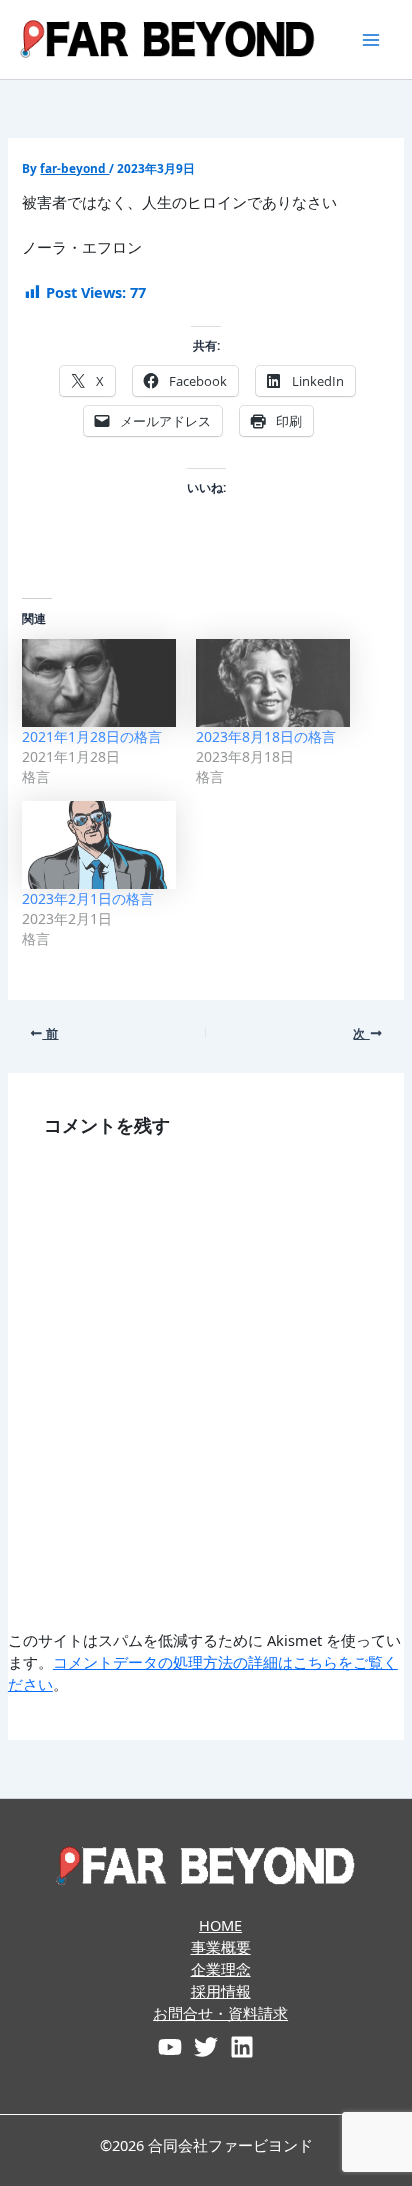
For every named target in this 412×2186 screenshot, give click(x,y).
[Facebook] (170, 2047)
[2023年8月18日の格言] (273, 683)
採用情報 (221, 1991)
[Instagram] (242, 2047)
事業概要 (221, 1947)
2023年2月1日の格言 (88, 898)
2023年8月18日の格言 (266, 736)
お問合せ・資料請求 (220, 2013)
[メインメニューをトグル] (371, 40)
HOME (220, 1925)
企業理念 (221, 1969)
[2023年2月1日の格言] (99, 845)
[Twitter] (206, 2047)
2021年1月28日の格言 (92, 736)
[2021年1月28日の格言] (99, 683)
